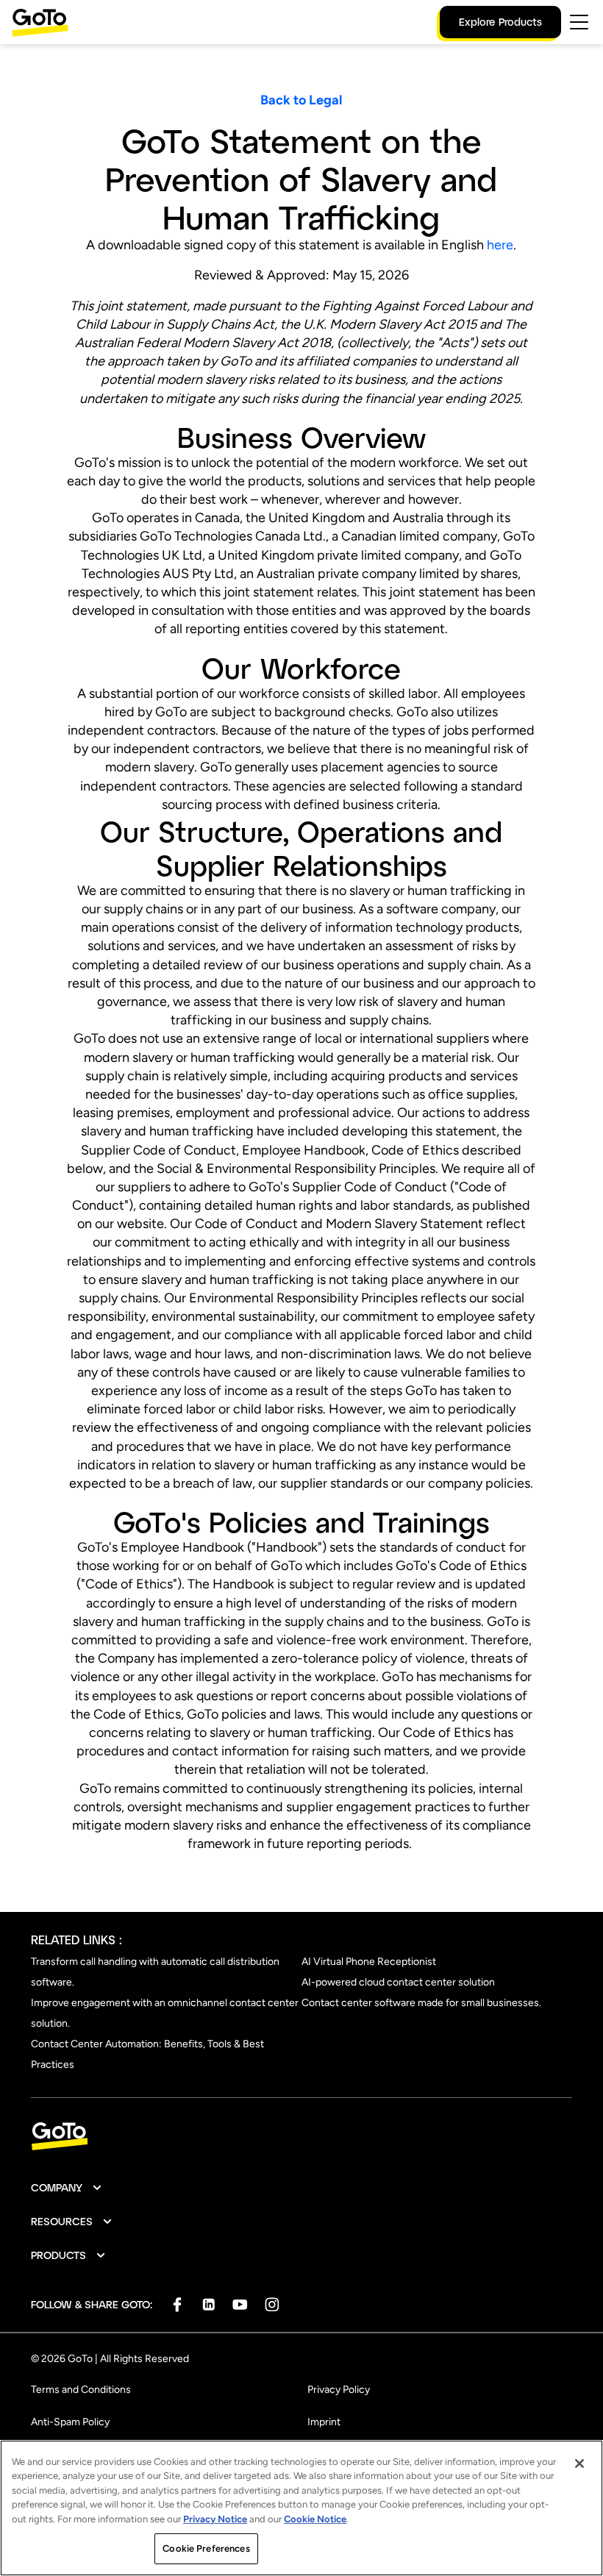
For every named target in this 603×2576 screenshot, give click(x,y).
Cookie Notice (315, 2519)
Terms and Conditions (81, 2390)
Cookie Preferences (206, 2548)
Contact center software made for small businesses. (421, 2003)
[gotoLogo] (40, 22)
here (500, 245)
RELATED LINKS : (76, 1940)
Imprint (324, 2422)
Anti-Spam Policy (70, 2422)
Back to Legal (301, 100)
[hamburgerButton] (579, 22)
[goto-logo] (301, 2137)
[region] (301, 2508)
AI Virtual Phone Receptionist (369, 1962)
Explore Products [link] (500, 22)
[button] (67, 2188)
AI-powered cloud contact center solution (398, 1982)
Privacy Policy (339, 2390)
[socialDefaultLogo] (177, 2304)
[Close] (579, 2463)
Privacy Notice (215, 2519)
